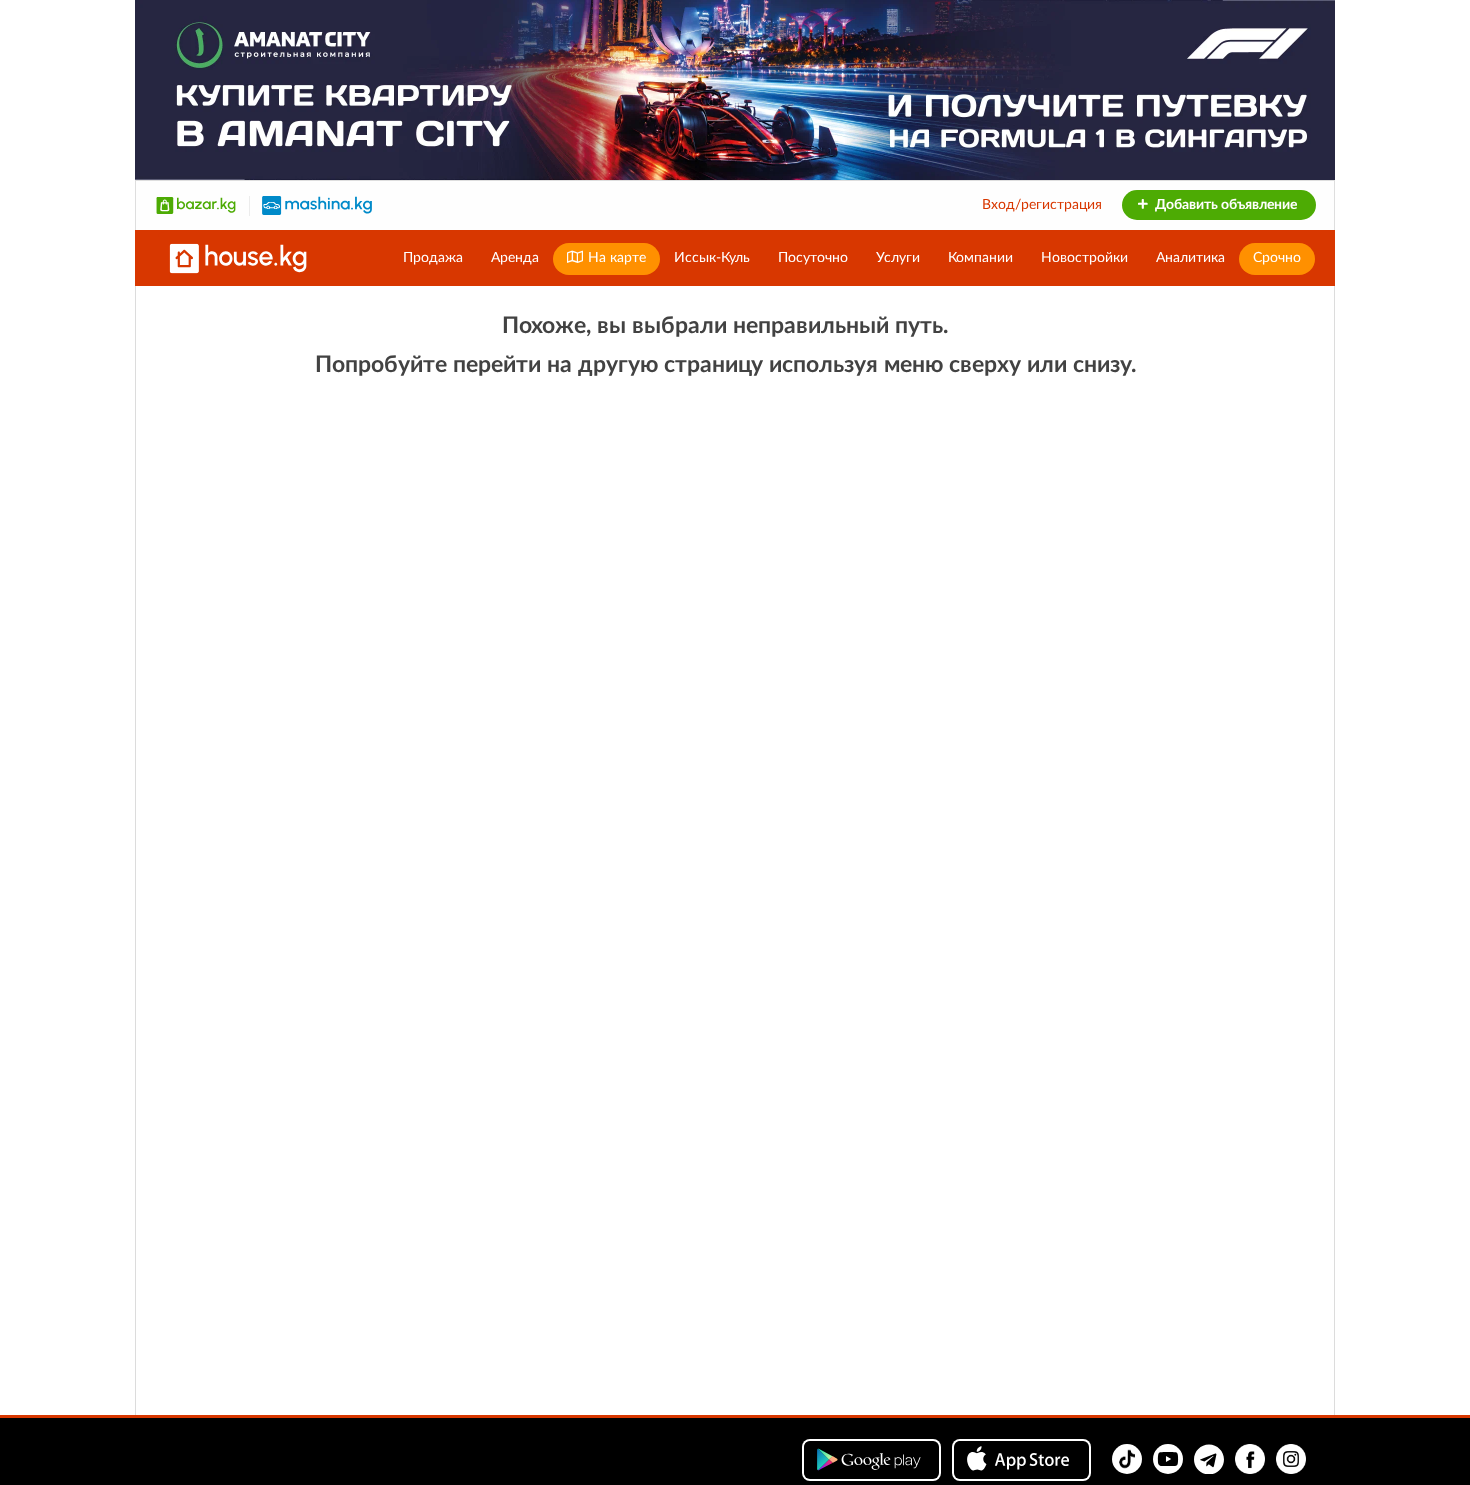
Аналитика (1190, 258)
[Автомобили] (317, 205)
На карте (615, 258)
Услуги (898, 258)
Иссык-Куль (712, 258)
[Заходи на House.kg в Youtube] (1168, 1459)
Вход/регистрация (1042, 205)
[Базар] (196, 205)
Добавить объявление (1224, 205)
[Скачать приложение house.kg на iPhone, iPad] (1021, 1460)
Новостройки (1084, 258)
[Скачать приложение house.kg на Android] (871, 1460)
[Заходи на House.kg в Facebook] (1250, 1459)
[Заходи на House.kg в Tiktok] (1127, 1459)
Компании (980, 258)
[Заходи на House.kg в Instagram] (1291, 1459)
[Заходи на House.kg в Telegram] (1209, 1459)
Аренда (515, 258)
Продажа (433, 258)
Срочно (1277, 258)
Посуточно (813, 258)
